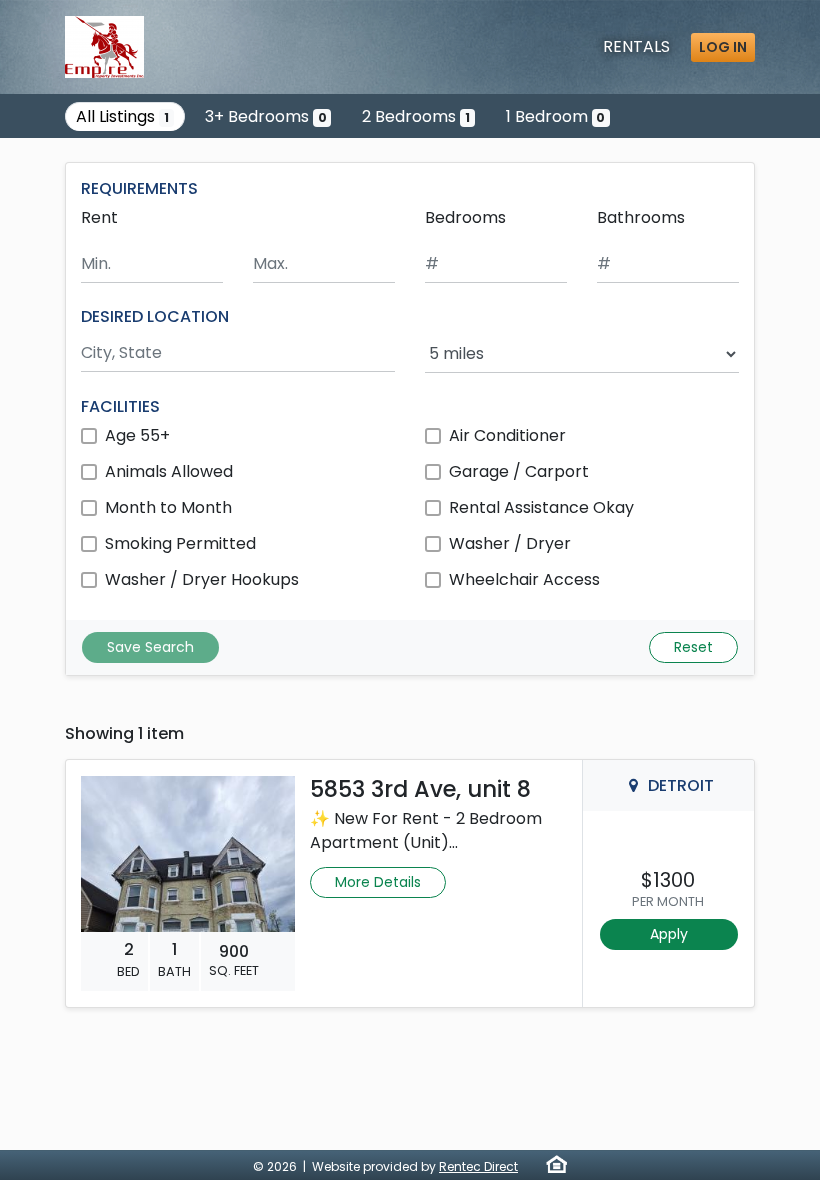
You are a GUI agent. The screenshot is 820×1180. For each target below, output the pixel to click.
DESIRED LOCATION (155, 316)
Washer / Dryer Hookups (202, 579)
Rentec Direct (478, 1166)
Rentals (636, 46)
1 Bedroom (556, 116)
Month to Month (168, 507)
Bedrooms (465, 217)
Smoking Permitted (180, 543)
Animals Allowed (169, 471)
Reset (693, 647)
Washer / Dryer (510, 543)
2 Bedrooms (416, 116)
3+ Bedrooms (266, 116)
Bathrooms (641, 217)
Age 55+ (137, 435)
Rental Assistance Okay (541, 507)
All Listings (122, 116)
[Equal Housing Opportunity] (556, 1164)
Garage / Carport (519, 471)
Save (150, 647)
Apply (669, 934)
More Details (378, 882)
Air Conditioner (507, 435)
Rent (99, 217)
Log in (723, 47)
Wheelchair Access (524, 579)
